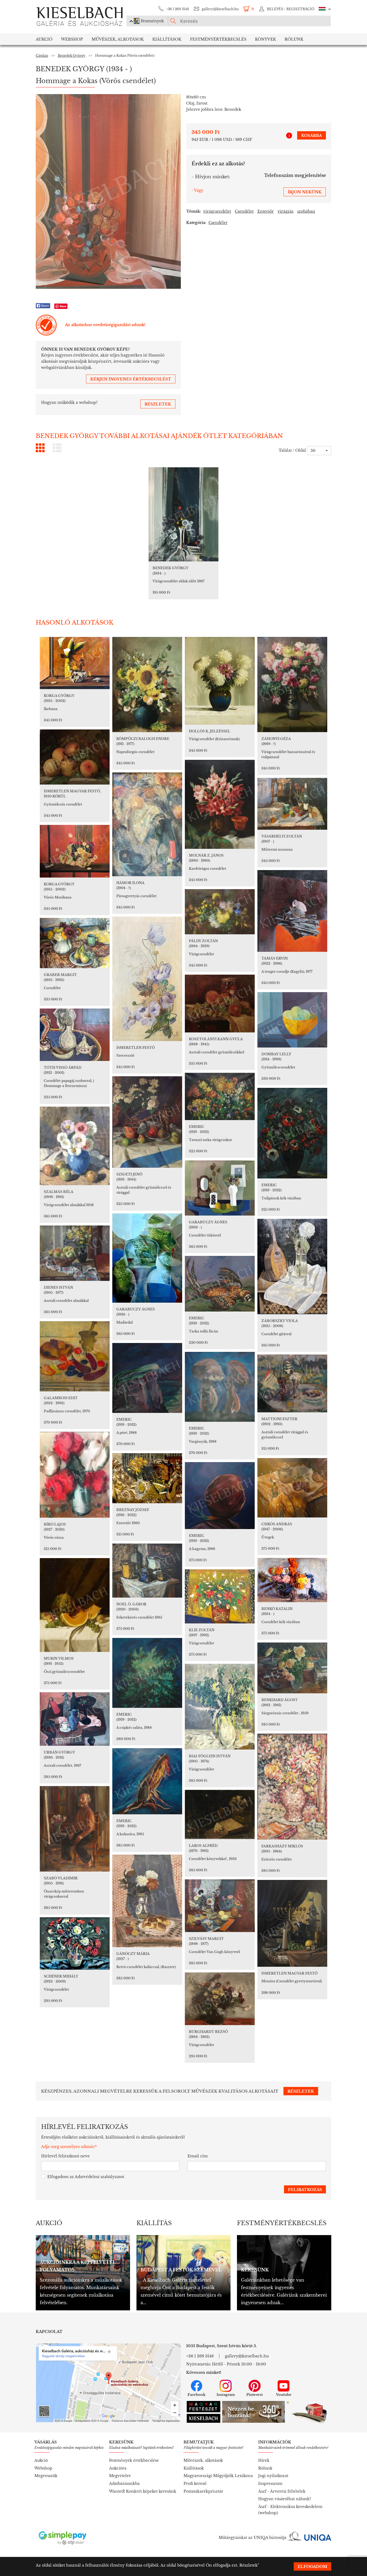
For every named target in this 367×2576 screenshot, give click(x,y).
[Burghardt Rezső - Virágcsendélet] (220, 1999)
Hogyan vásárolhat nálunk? (285, 2499)
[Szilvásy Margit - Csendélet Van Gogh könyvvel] (220, 1906)
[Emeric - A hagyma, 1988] (220, 1496)
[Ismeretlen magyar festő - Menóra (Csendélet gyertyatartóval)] (292, 1923)
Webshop (72, 39)
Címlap (42, 56)
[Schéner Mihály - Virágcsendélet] (75, 1943)
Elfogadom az (86, 2177)
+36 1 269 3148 (177, 9)
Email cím (198, 2156)
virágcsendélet (217, 211)
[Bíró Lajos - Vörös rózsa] (75, 1475)
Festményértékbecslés (218, 39)
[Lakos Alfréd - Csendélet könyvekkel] (220, 1814)
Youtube (284, 2395)
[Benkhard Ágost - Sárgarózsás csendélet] (292, 1668)
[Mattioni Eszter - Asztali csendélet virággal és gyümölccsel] (292, 1383)
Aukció (44, 39)
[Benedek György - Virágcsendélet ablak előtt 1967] (183, 514)
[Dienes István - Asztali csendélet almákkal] (75, 1253)
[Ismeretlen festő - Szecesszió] (147, 979)
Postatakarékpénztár (203, 2491)
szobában (306, 211)
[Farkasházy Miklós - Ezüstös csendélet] (292, 1787)
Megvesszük (46, 2476)
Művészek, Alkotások (118, 39)
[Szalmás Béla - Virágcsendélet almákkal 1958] (75, 1146)
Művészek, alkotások (203, 2460)
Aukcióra (118, 2468)
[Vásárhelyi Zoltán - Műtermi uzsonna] (292, 804)
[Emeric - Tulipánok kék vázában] (292, 1133)
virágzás (285, 211)
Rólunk (294, 39)
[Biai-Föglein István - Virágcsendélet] (220, 1707)
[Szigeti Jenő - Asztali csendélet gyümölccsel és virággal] (147, 1122)
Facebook (197, 2395)
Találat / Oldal (292, 450)
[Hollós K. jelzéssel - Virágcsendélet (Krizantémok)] (220, 681)
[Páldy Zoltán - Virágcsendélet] (220, 912)
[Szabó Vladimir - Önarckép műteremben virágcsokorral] (75, 1829)
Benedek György (72, 56)
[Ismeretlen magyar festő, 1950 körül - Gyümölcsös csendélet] (75, 757)
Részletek (249, 2565)
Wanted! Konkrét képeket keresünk (143, 2491)
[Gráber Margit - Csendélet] (75, 943)
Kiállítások (167, 39)
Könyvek (265, 39)
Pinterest (255, 2395)
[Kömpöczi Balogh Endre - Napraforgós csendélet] (147, 685)
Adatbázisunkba (124, 2484)
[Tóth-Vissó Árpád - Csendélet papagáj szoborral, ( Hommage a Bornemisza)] (75, 1035)
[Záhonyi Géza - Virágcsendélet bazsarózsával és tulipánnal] (292, 685)
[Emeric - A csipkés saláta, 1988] (147, 1673)
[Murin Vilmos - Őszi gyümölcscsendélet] (75, 1605)
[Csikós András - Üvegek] (292, 1488)
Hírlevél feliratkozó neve (65, 2156)
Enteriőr (266, 211)
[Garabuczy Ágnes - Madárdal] (147, 1258)
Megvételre (120, 2476)
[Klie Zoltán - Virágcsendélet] (220, 1596)
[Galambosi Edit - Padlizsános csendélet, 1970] (75, 1356)
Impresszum (270, 2484)
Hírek (264, 2460)
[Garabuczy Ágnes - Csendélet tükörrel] (220, 1188)
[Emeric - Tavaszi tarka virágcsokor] (220, 1096)
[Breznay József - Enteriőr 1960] (147, 1478)
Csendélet (244, 211)
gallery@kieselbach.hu (220, 9)
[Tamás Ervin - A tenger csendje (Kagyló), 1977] (292, 911)
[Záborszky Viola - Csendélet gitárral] (292, 1266)
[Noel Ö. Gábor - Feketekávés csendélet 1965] (147, 1571)
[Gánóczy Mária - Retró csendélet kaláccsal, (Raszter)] (147, 1901)
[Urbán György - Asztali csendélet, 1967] (75, 1719)
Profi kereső (195, 2484)
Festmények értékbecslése (134, 2460)
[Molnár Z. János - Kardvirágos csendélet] (220, 804)
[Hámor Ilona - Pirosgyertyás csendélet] (147, 824)
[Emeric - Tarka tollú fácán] (220, 1284)
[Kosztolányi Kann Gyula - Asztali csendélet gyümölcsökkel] (220, 1004)
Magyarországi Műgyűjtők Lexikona (218, 2476)
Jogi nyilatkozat (273, 2476)
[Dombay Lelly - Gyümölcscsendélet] (292, 1020)
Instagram (226, 2395)
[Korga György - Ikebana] (75, 663)
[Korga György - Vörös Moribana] (75, 851)
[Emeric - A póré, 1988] (147, 1378)
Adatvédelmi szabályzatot (99, 2177)
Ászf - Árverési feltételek (282, 2491)
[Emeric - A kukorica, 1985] (147, 1781)
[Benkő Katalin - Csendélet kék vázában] (292, 1580)
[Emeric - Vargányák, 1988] (220, 1387)
